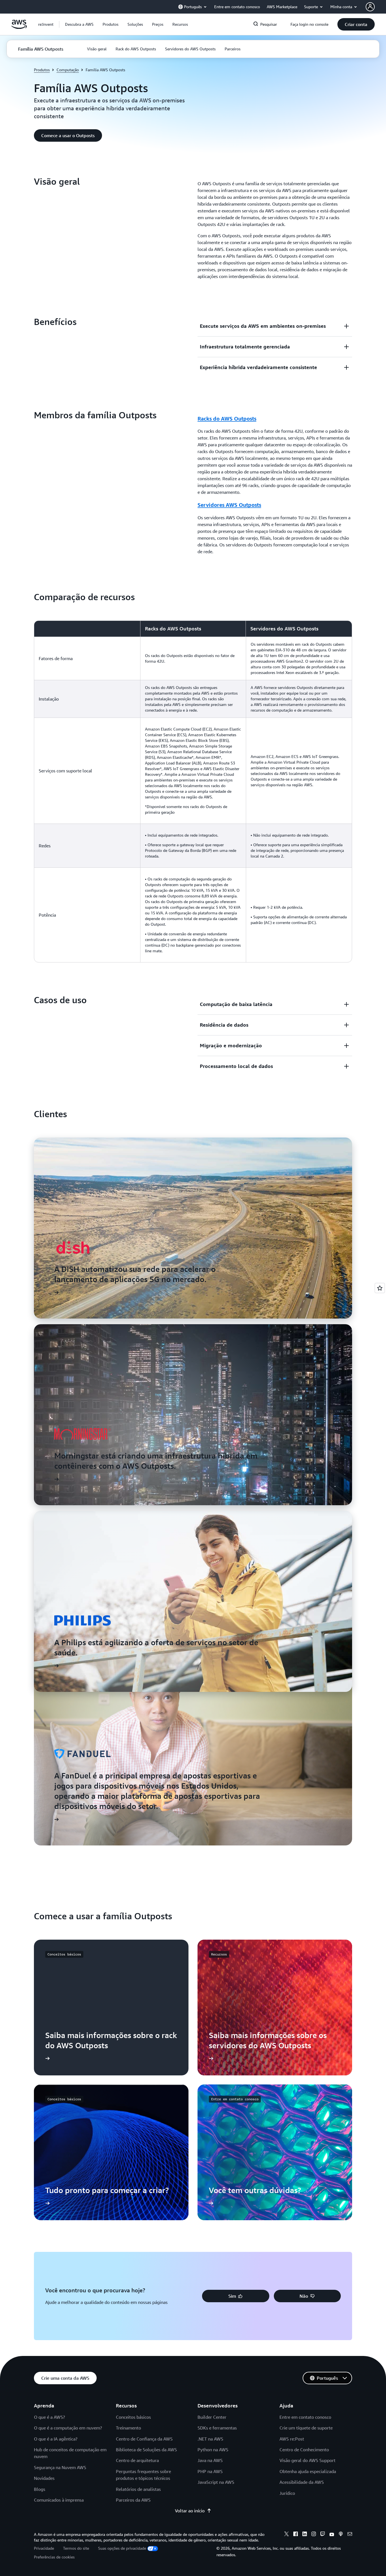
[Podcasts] (341, 2535)
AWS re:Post (292, 2439)
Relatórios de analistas (138, 2489)
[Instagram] (314, 2535)
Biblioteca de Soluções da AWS (146, 2450)
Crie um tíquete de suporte (306, 2428)
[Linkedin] (305, 2535)
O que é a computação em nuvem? (68, 2428)
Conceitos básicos (133, 2417)
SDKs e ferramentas (217, 2428)
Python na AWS (213, 2450)
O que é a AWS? (49, 2417)
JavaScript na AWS (216, 2482)
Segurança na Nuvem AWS (60, 2467)
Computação (68, 70)
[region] (193, 791)
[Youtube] (332, 2535)
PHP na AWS (210, 2471)
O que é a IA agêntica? (56, 2439)
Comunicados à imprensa (59, 2500)
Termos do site (76, 2548)
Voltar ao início (190, 2511)
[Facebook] (296, 2535)
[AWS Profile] (370, 7)
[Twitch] (323, 2535)
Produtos (42, 70)
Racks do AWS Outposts (227, 419)
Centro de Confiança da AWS (144, 2439)
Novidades (44, 2478)
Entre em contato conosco (305, 2417)
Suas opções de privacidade (122, 2548)
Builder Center (212, 2417)
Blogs (40, 2489)
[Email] (350, 2535)
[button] (79, 24)
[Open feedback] (380, 1288)
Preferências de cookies (54, 2557)
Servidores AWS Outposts (229, 505)
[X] (287, 2535)
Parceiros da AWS (133, 2500)
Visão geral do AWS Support (307, 2460)
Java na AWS (210, 2460)
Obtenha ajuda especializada (308, 2471)
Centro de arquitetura (137, 2460)
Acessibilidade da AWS (302, 2482)
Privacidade (44, 2548)
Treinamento (128, 2428)
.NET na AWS (210, 2439)
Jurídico (287, 2493)
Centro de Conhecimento (304, 2450)
